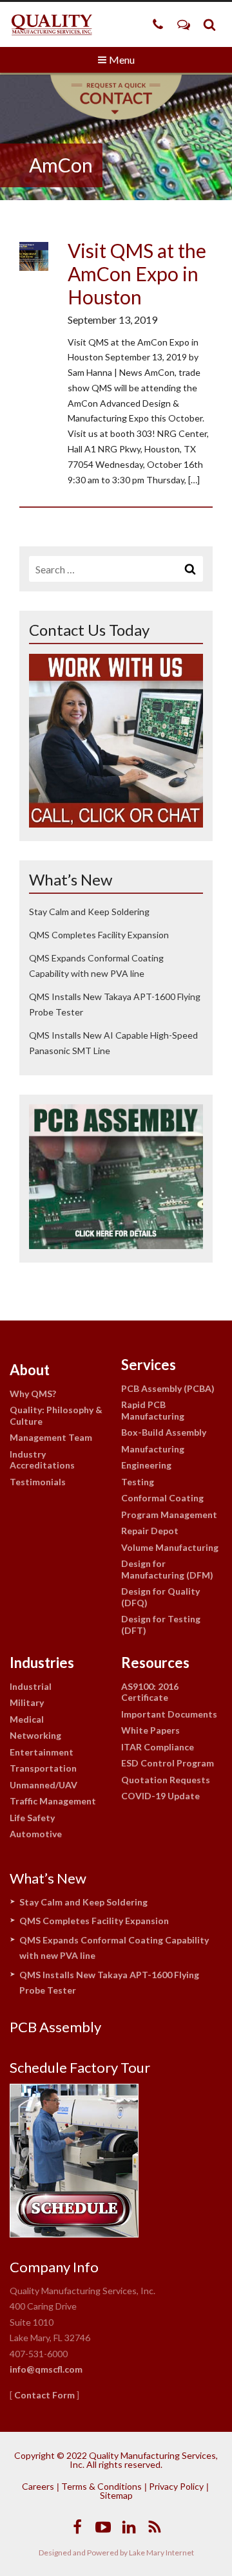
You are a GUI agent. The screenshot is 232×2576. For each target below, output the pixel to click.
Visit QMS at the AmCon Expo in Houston (137, 273)
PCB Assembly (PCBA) (168, 1388)
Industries (42, 1663)
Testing (138, 1482)
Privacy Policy (176, 2486)
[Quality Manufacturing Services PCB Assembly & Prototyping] (52, 24)
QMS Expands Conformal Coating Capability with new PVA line (114, 1948)
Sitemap (116, 2495)
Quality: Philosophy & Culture (56, 1415)
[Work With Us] (116, 823)
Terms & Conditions (101, 2486)
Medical (27, 1719)
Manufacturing (153, 1449)
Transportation (43, 1768)
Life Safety (32, 1818)
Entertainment (42, 1752)
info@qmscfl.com (46, 2369)
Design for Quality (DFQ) (160, 1597)
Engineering (146, 1465)
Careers (38, 2486)
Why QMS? (33, 1394)
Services (149, 1365)
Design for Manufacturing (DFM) (167, 1569)
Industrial (31, 1686)
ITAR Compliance (158, 1747)
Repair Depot (150, 1531)
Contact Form (44, 2395)
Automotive (36, 1834)
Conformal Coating (162, 1498)
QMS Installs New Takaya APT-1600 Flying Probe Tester (109, 1983)
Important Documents (169, 1714)
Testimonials (38, 1482)
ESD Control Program (168, 1763)
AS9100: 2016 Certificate (150, 1692)
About (30, 1370)
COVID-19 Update (160, 1796)
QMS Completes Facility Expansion (99, 935)
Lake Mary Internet (161, 2553)
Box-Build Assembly (164, 1432)
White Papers (150, 1730)
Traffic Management (53, 1801)
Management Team (51, 1437)
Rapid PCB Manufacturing (153, 1410)
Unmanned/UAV (43, 1785)
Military (27, 1702)
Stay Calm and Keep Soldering (89, 912)
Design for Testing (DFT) (161, 1625)
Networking (35, 1735)
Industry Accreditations (42, 1460)
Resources (155, 1663)
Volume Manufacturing (170, 1547)
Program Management (169, 1515)
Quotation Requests (166, 1780)
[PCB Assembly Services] (116, 1245)
